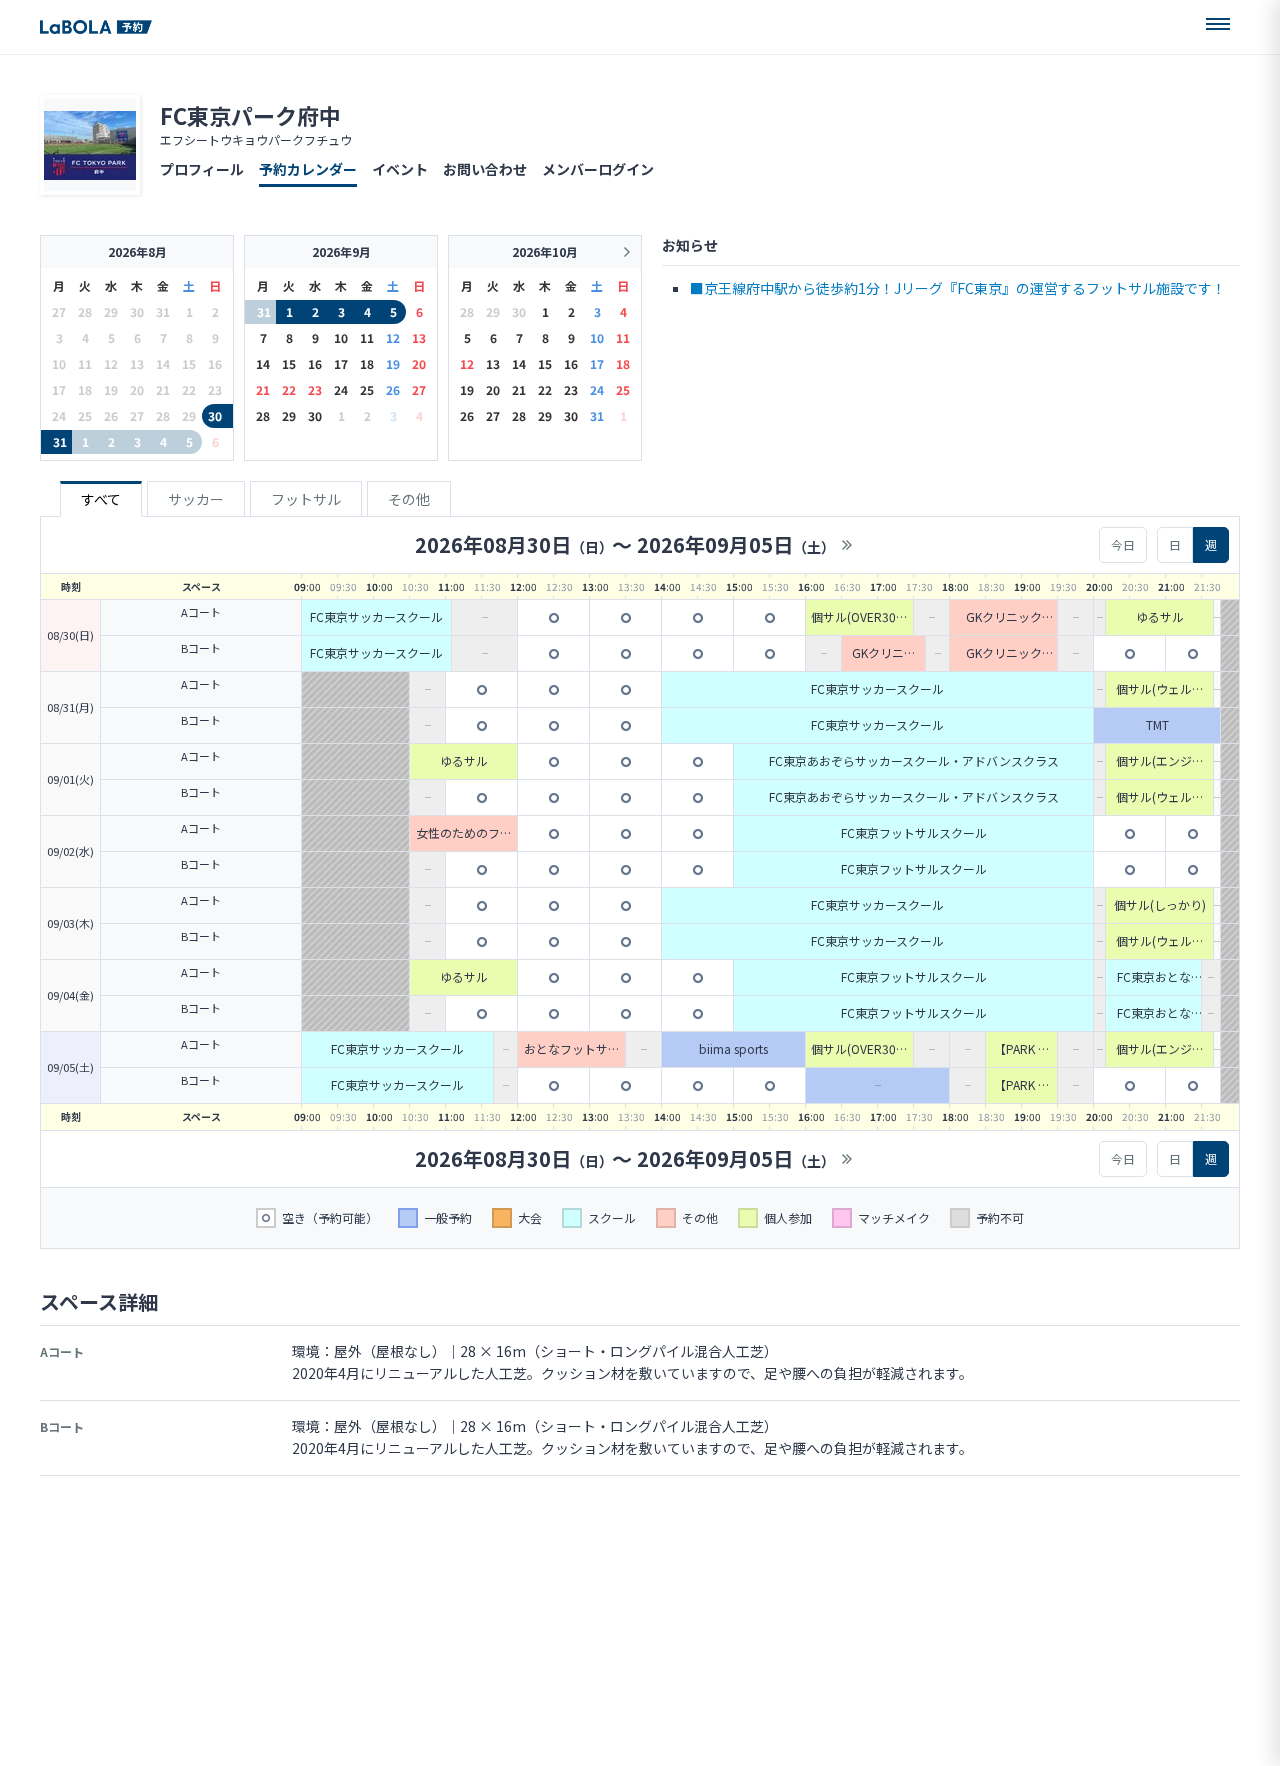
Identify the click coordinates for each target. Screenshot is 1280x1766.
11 (367, 337)
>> (847, 545)
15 (289, 363)
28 (263, 415)
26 (393, 389)
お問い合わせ (485, 169)
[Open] (1218, 24)
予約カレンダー (308, 169)
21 (263, 389)
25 (367, 389)
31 (60, 441)
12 (393, 337)
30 (215, 415)
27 (419, 389)
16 (315, 363)
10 (341, 337)
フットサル (306, 499)
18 (367, 363)
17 (341, 363)
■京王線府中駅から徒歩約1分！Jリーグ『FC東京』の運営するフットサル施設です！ (958, 288)
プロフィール (202, 169)
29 (289, 415)
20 (419, 363)
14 (263, 363)
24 (341, 389)
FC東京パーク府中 (250, 115)
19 (393, 363)
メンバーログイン (598, 169)
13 (419, 337)
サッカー (196, 499)
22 (289, 389)
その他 (409, 499)
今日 (1123, 544)
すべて (101, 499)
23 (315, 389)
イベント (400, 169)
